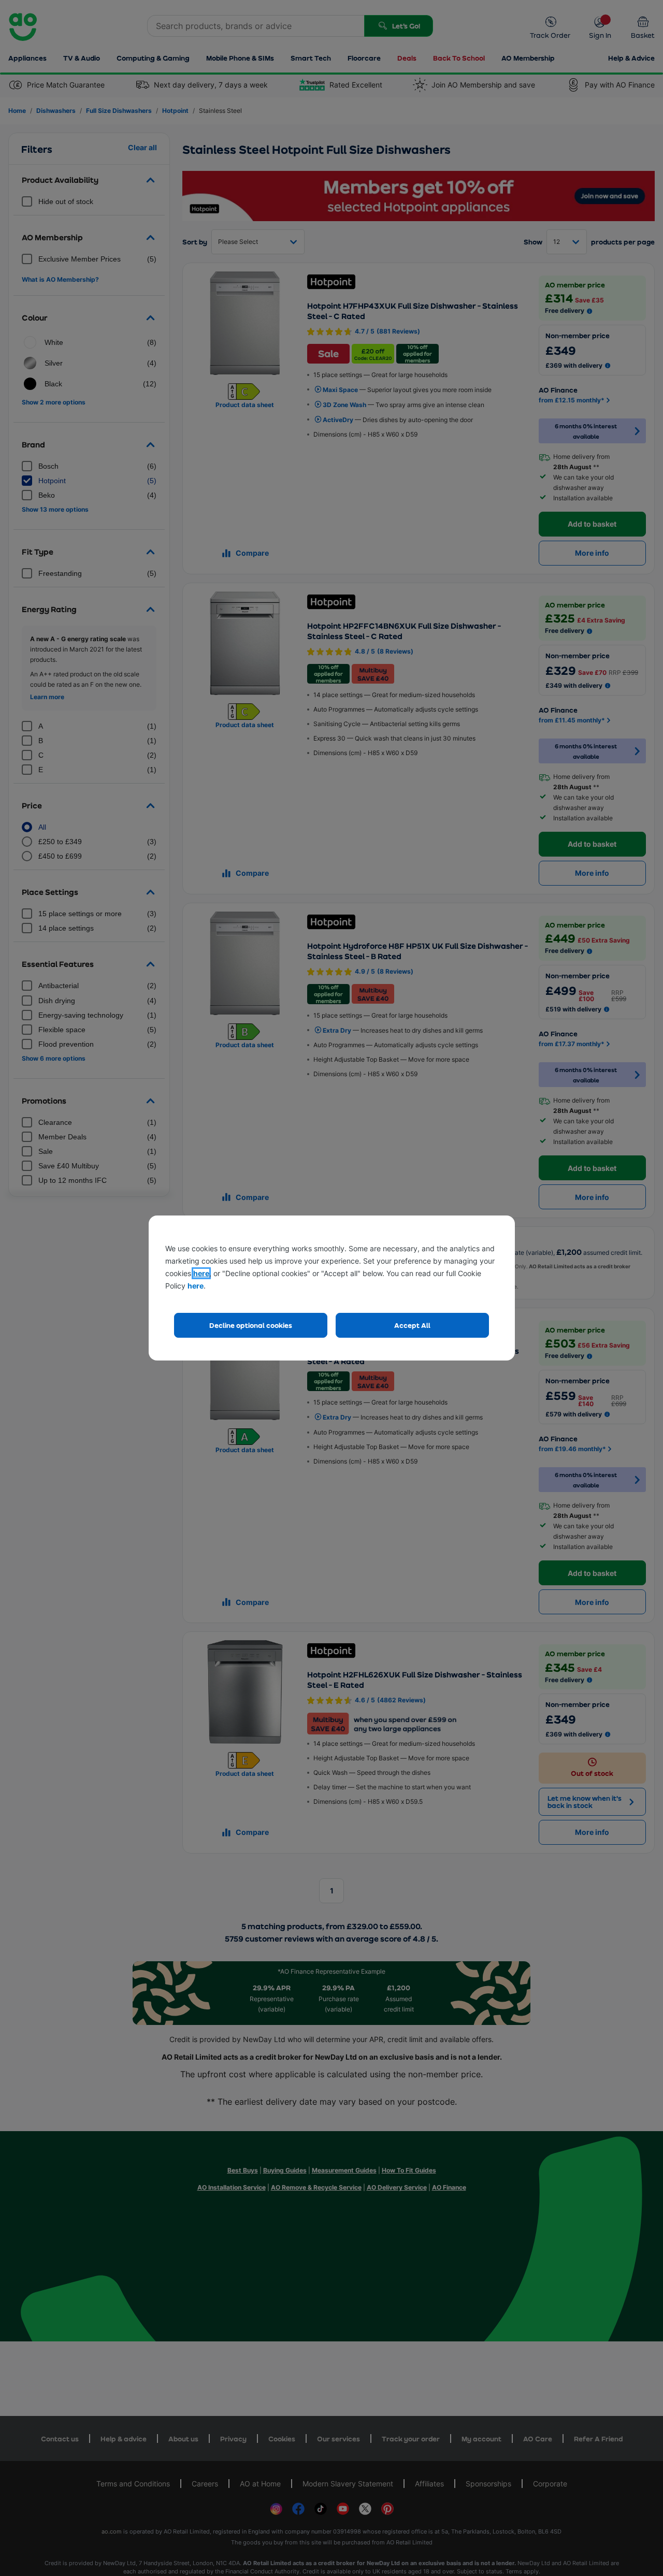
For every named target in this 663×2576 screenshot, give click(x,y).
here (201, 1273)
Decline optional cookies (251, 1325)
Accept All (412, 1325)
